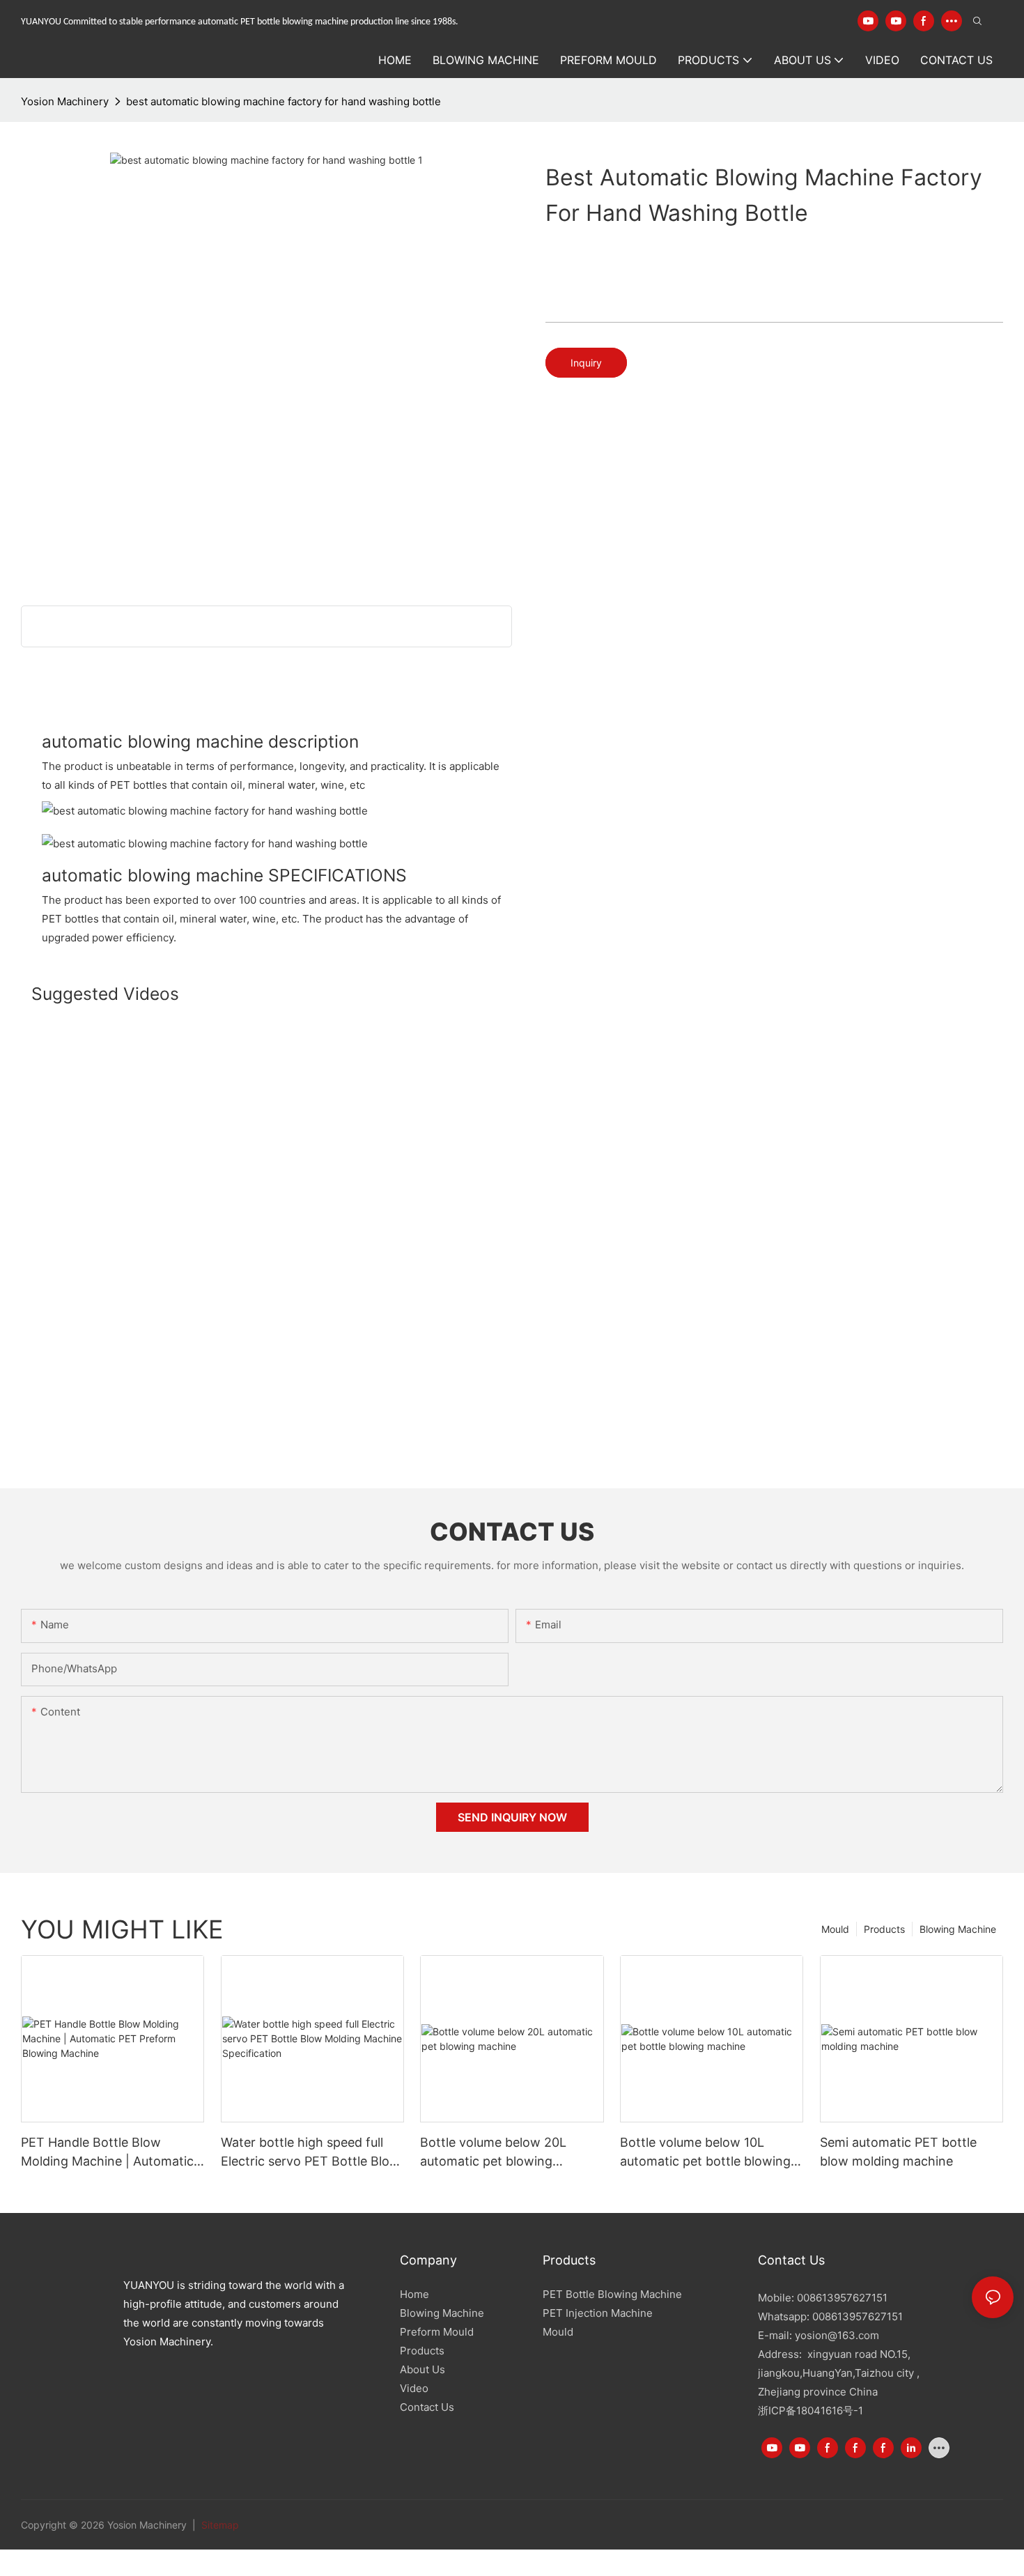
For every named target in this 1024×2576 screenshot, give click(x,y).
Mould (835, 1929)
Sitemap (219, 2525)
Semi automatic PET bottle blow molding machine (898, 2152)
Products (884, 1929)
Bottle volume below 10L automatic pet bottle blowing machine (705, 2153)
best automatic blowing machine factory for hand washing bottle (284, 101)
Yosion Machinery (65, 101)
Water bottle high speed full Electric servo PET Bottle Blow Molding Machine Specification (311, 2153)
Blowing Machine (958, 1929)
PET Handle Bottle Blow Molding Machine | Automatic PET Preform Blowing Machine (111, 2153)
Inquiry (586, 363)
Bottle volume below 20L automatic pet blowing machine (493, 2153)
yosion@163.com (837, 2335)
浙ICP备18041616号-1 (810, 2411)
